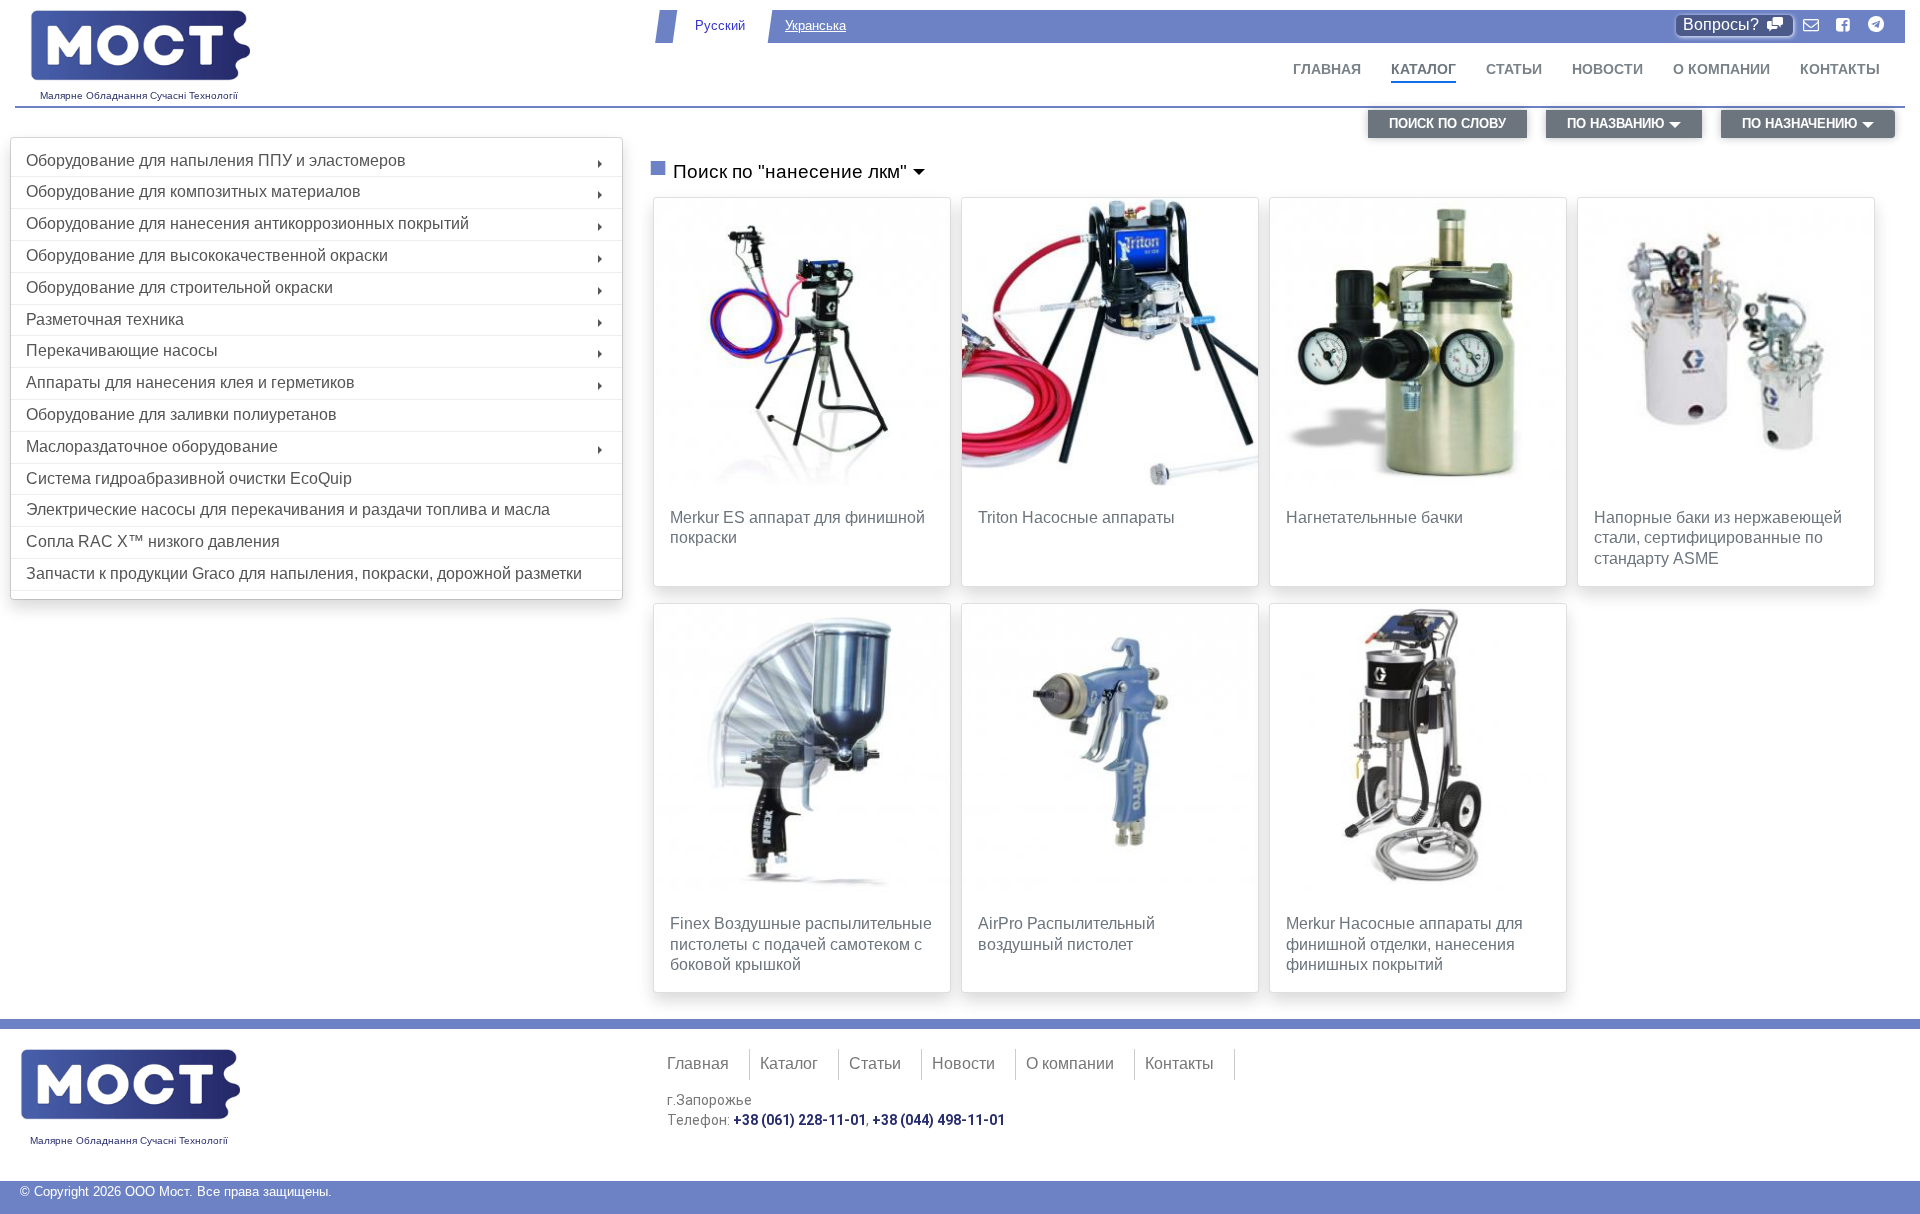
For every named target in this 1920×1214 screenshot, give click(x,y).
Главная (1327, 69)
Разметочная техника (105, 319)
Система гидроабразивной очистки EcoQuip (189, 478)
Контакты (1840, 69)
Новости (1607, 69)
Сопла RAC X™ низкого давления (153, 541)
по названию (1615, 123)
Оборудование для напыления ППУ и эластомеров (216, 160)
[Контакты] (1811, 25)
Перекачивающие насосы (122, 350)
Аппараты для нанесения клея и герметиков (190, 382)
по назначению (1799, 123)
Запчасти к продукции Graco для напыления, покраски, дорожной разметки (304, 573)
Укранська (815, 25)
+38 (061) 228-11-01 (799, 1120)
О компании (1721, 69)
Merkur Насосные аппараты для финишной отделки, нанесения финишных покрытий (1404, 944)
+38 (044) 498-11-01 (938, 1120)
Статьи (1514, 69)
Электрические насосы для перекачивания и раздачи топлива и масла (288, 509)
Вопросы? (1723, 24)
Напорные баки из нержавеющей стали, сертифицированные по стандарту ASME (1718, 538)
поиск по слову (1447, 123)
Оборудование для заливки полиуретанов (181, 414)
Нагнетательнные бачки (1374, 517)
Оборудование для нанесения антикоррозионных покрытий (247, 223)
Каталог (1423, 69)
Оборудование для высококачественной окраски (207, 255)
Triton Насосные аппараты (1076, 517)
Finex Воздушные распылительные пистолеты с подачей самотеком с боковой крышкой (801, 944)
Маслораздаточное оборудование (152, 446)
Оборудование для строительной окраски (179, 287)
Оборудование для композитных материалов (193, 191)
